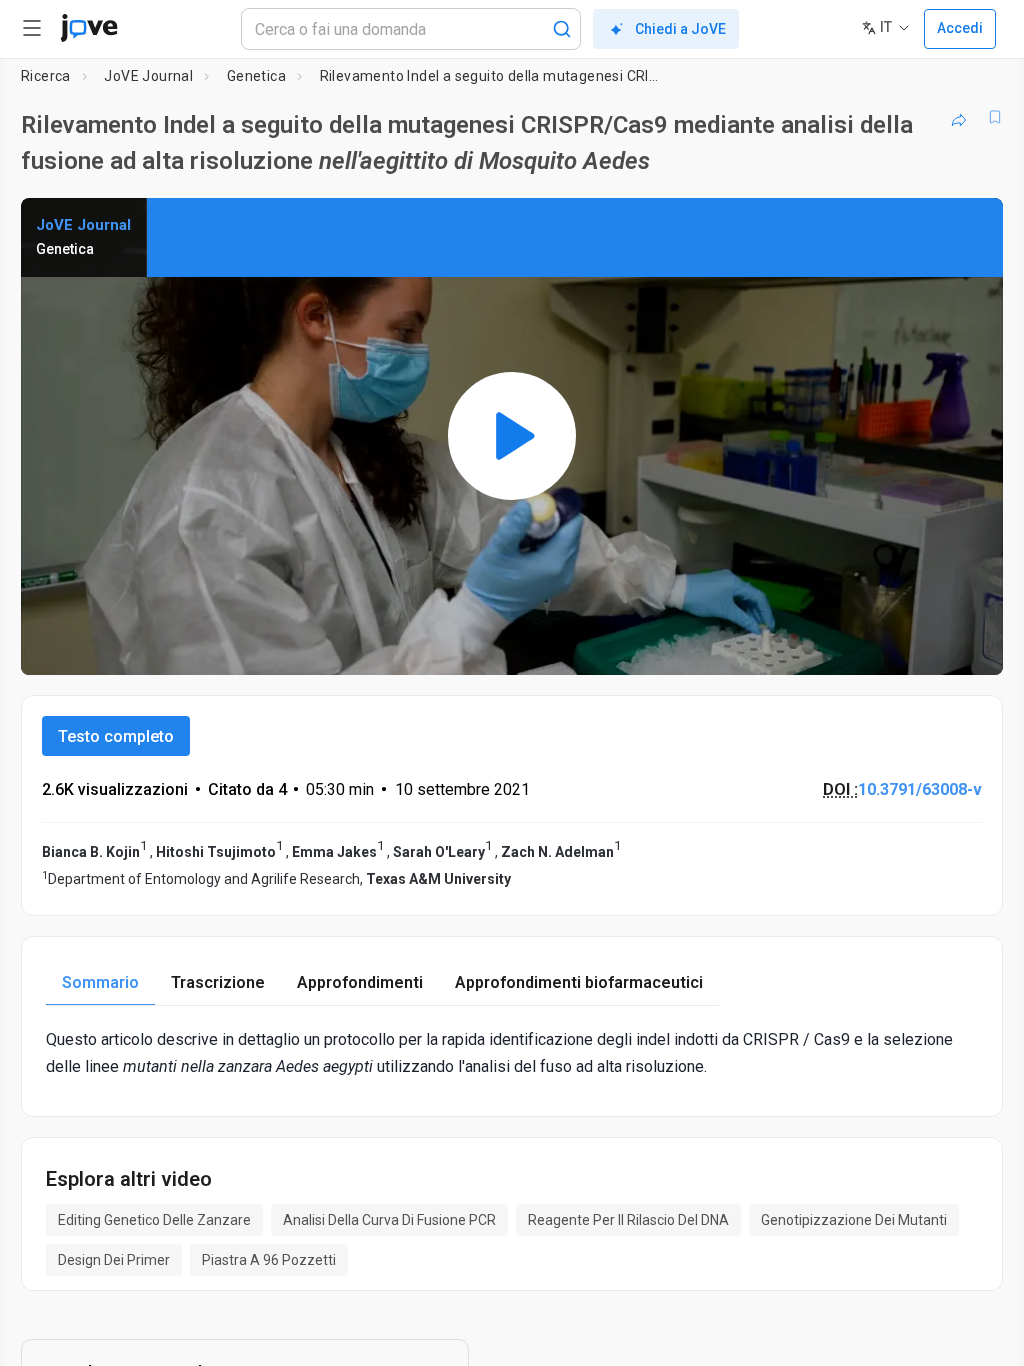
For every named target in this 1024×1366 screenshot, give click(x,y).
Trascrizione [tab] (218, 982)
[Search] (562, 29)
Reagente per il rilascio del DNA (628, 1220)
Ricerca (46, 76)
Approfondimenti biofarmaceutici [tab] (579, 982)
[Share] (959, 117)
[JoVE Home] (89, 28)
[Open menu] (32, 28)
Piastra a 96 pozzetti (269, 1260)
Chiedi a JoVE (680, 29)
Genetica (256, 76)
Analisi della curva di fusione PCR (389, 1220)
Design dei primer (114, 1260)
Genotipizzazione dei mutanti (854, 1220)
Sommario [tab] (100, 982)
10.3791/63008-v (920, 789)
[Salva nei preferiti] (995, 117)
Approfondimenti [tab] (360, 982)
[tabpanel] (512, 1053)
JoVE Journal (148, 76)
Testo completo (116, 736)
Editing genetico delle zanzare (154, 1220)
